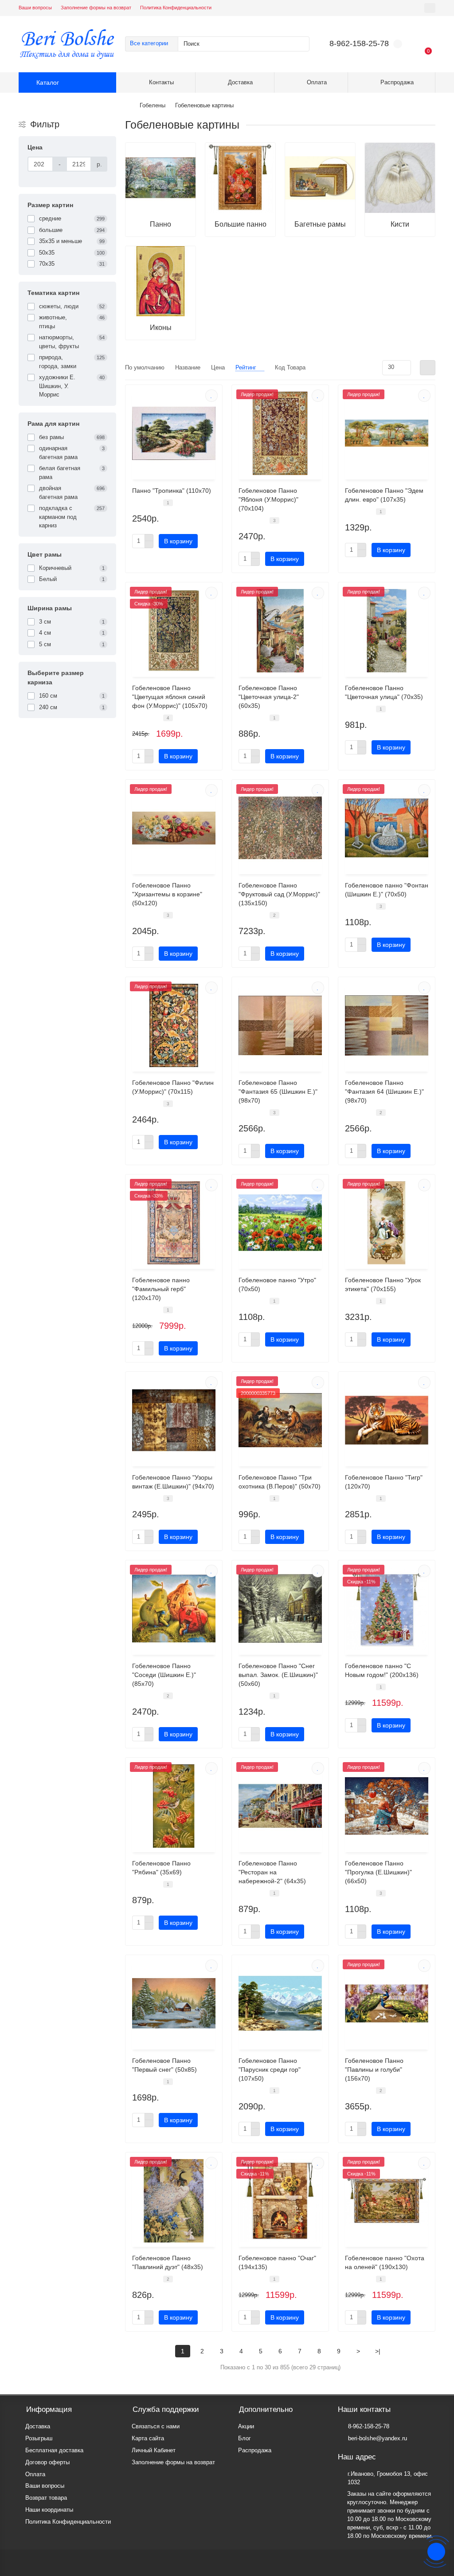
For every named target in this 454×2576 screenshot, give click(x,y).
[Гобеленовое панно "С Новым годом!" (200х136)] (387, 1609)
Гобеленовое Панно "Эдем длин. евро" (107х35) (384, 495)
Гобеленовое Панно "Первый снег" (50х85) (164, 2065)
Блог (245, 2438)
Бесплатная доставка (54, 2450)
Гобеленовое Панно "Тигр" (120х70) (384, 1482)
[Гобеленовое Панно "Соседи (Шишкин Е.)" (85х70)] (174, 1609)
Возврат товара (46, 2498)
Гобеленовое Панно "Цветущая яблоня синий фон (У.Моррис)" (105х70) (170, 697)
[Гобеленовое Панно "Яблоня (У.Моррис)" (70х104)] (280, 433)
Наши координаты (49, 2510)
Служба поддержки (166, 2409)
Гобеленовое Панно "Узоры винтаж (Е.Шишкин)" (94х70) (173, 1482)
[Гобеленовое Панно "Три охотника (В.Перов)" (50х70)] (280, 1420)
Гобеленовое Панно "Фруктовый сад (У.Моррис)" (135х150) (279, 894)
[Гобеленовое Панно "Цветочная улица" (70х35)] (387, 631)
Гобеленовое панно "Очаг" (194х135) (277, 2262)
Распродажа (397, 82)
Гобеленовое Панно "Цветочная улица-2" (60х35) (269, 697)
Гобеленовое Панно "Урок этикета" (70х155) (383, 1284)
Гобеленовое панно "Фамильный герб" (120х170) (161, 1289)
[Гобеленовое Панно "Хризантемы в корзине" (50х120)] (174, 828)
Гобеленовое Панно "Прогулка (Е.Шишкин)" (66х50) (378, 1872)
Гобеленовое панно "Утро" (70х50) (277, 1284)
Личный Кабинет (154, 2450)
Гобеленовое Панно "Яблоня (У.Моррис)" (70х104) (268, 499)
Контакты (161, 82)
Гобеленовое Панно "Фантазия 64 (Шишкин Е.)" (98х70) (384, 1092)
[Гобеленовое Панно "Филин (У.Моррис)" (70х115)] (174, 1025)
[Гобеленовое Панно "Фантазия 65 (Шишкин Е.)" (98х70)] (280, 1025)
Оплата (317, 82)
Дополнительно (266, 2409)
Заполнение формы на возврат (96, 8)
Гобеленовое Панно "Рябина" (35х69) (161, 1868)
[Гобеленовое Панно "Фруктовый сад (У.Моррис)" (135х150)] (280, 828)
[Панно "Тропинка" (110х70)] (174, 433)
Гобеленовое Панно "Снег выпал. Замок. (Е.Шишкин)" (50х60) (278, 1675)
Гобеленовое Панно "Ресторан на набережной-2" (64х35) (272, 1872)
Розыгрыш (39, 2438)
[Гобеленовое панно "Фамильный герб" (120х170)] (174, 1223)
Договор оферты (47, 2462)
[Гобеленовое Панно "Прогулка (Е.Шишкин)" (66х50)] (387, 1806)
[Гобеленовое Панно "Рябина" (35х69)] (174, 1806)
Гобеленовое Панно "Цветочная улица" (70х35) (384, 692)
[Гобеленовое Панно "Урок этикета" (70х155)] (387, 1223)
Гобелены (153, 105)
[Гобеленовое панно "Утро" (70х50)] (280, 1223)
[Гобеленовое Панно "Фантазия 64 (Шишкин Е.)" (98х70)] (387, 1025)
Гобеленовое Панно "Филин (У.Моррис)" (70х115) (173, 1087)
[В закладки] (211, 396)
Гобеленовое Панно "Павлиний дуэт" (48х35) (168, 2262)
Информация (49, 2409)
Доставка (240, 82)
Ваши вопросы (35, 8)
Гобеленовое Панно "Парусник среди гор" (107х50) (270, 2069)
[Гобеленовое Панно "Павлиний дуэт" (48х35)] (174, 2201)
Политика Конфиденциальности (176, 8)
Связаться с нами (156, 2426)
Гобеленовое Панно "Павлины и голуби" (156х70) (374, 2069)
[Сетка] (428, 368)
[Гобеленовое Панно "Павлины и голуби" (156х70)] (387, 2003)
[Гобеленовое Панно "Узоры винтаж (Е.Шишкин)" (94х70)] (174, 1420)
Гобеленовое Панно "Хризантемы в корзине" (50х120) (167, 894)
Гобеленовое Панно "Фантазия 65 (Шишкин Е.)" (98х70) (278, 1092)
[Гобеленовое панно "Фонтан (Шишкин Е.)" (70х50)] (387, 828)
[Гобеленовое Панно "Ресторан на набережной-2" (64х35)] (280, 1806)
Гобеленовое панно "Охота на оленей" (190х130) (385, 2262)
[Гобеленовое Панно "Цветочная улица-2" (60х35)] (280, 631)
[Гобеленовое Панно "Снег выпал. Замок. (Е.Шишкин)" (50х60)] (280, 1609)
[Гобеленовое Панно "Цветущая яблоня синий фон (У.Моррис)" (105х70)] (174, 631)
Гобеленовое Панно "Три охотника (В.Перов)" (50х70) (280, 1482)
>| (378, 2351)
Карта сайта (148, 2438)
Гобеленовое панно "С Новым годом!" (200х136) (382, 1670)
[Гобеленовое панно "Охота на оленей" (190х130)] (387, 2201)
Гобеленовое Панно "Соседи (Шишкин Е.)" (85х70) (164, 1675)
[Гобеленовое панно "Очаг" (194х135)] (280, 2201)
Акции (246, 2426)
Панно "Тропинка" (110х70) (172, 491)
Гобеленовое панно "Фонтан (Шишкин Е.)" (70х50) (387, 890)
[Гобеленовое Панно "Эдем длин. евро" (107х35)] (387, 433)
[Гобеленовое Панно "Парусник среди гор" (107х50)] (280, 2003)
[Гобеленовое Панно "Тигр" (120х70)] (387, 1420)
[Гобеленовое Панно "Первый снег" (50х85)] (174, 2003)
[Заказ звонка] (436, 2552)
